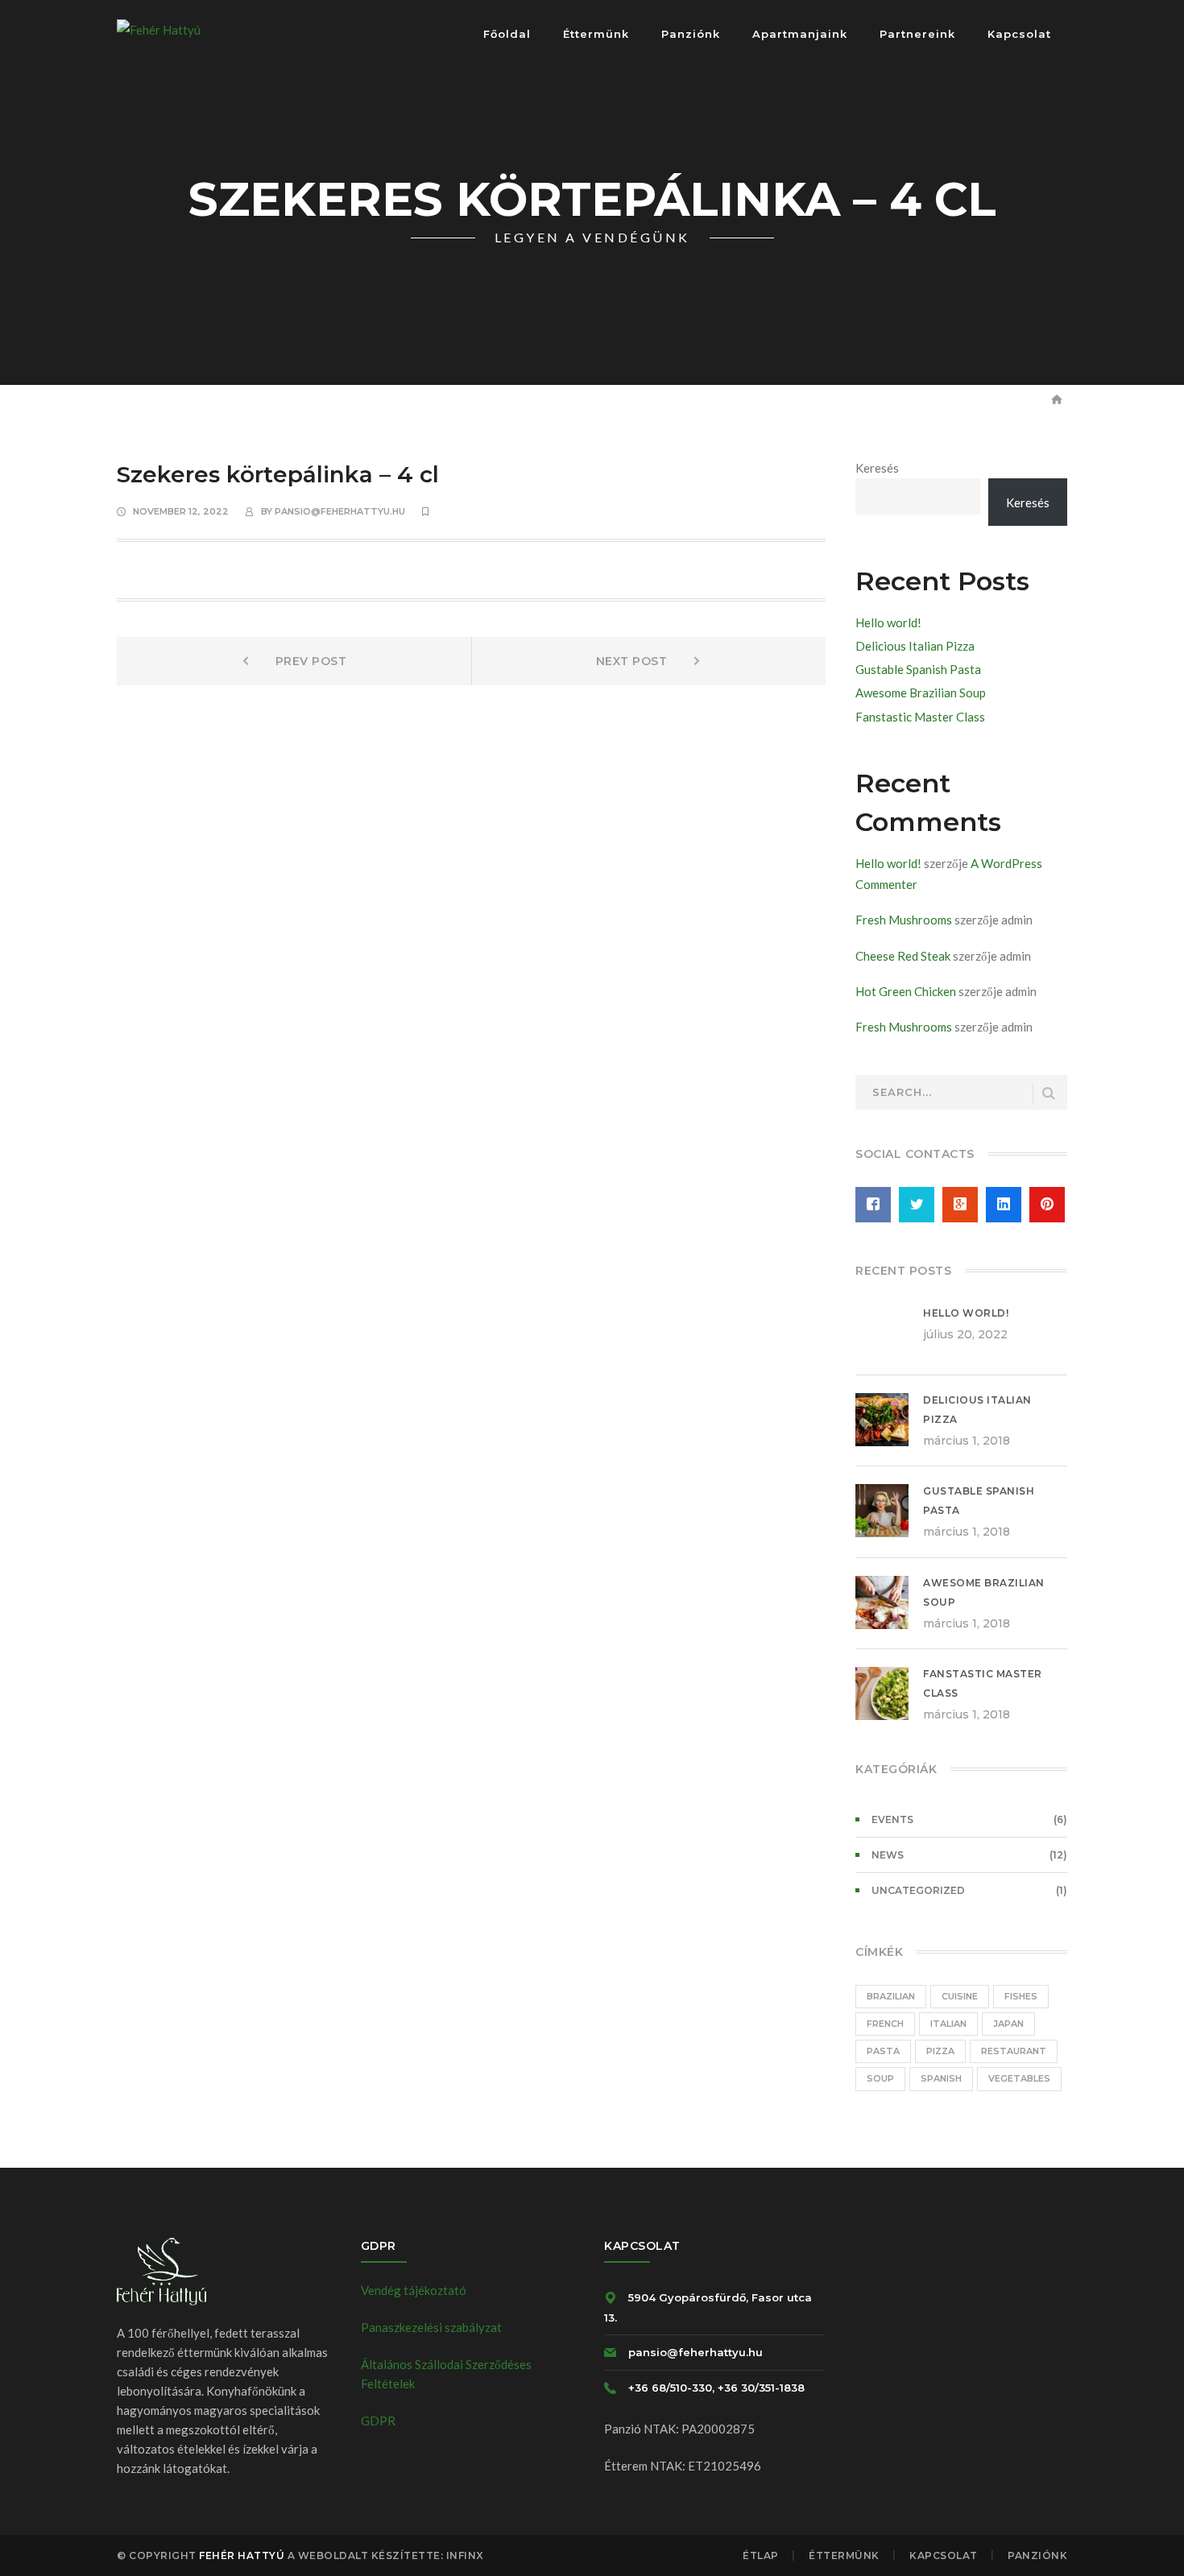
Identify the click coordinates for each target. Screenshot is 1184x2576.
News (888, 1855)
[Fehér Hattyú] (159, 28)
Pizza (940, 2051)
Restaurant (1014, 2051)
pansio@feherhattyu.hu (340, 511)
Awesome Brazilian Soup (921, 693)
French (885, 2024)
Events (892, 1819)
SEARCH (1049, 1094)
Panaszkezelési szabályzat (431, 2327)
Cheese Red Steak (903, 956)
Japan (1008, 2024)
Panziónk (1037, 2555)
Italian (948, 2024)
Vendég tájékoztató (414, 2290)
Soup (880, 2078)
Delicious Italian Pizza (915, 646)
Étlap (761, 2555)
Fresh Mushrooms (904, 920)
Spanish (941, 2078)
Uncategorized (918, 1890)
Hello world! (888, 622)
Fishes (1021, 1996)
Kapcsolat (944, 2555)
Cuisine (960, 1996)
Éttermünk (844, 2555)
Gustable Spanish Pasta (918, 669)
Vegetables (1019, 2078)
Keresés (877, 468)
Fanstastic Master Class (920, 717)
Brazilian (891, 1996)
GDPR (378, 2421)
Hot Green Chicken (906, 991)
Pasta (883, 2051)
